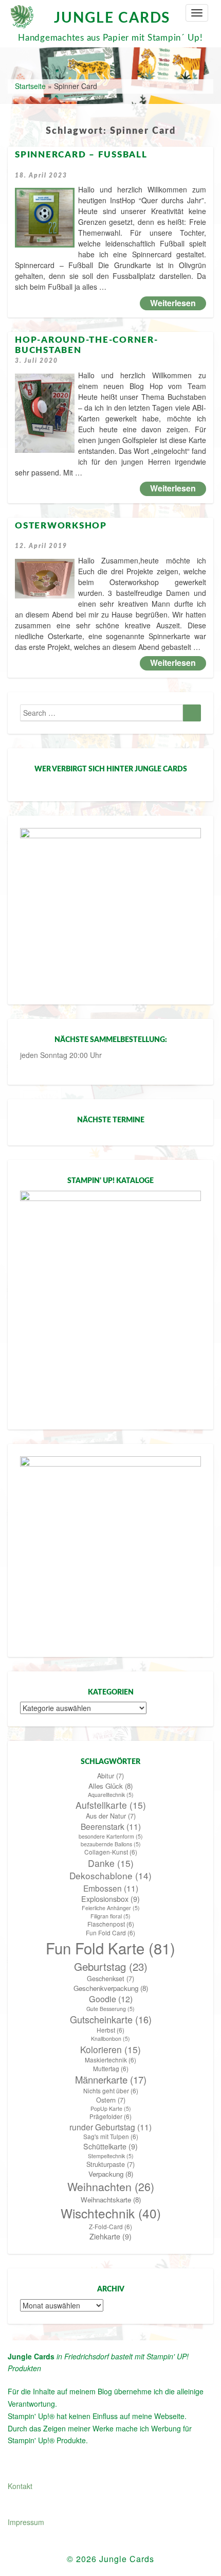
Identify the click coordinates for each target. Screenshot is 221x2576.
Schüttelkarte (110, 2146)
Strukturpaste (110, 2164)
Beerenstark (111, 1826)
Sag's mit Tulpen (111, 2137)
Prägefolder (110, 2116)
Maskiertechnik (110, 2060)
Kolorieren (110, 2049)
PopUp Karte (111, 2109)
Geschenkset (110, 1979)
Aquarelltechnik (111, 1795)
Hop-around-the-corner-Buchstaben (87, 345)
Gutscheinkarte (111, 2019)
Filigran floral (110, 1916)
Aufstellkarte (111, 1805)
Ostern (111, 2100)
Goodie (111, 1999)
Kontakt (20, 2486)
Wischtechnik (111, 2213)
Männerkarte (111, 2079)
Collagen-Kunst (111, 1852)
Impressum (26, 2522)
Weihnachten (111, 2186)
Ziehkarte (110, 2236)
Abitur (110, 1776)
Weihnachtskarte (111, 2200)
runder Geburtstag (110, 2127)
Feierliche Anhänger (111, 1908)
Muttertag (111, 2069)
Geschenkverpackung (111, 1988)
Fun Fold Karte (110, 1948)
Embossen (111, 1888)
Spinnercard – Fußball (81, 155)
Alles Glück (110, 1786)
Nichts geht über (111, 2091)
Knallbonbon (110, 2039)
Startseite (30, 86)
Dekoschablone (110, 1876)
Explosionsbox (110, 1899)
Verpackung (111, 2174)
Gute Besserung (110, 2009)
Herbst (110, 2030)
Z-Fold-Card (110, 2227)
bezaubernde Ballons (111, 1844)
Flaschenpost (111, 1924)
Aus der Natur (111, 1816)
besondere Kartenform (111, 1836)
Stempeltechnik (111, 2156)
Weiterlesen (178, 303)
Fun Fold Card (110, 1933)
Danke (111, 1863)
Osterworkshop (61, 526)
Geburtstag (111, 1966)
